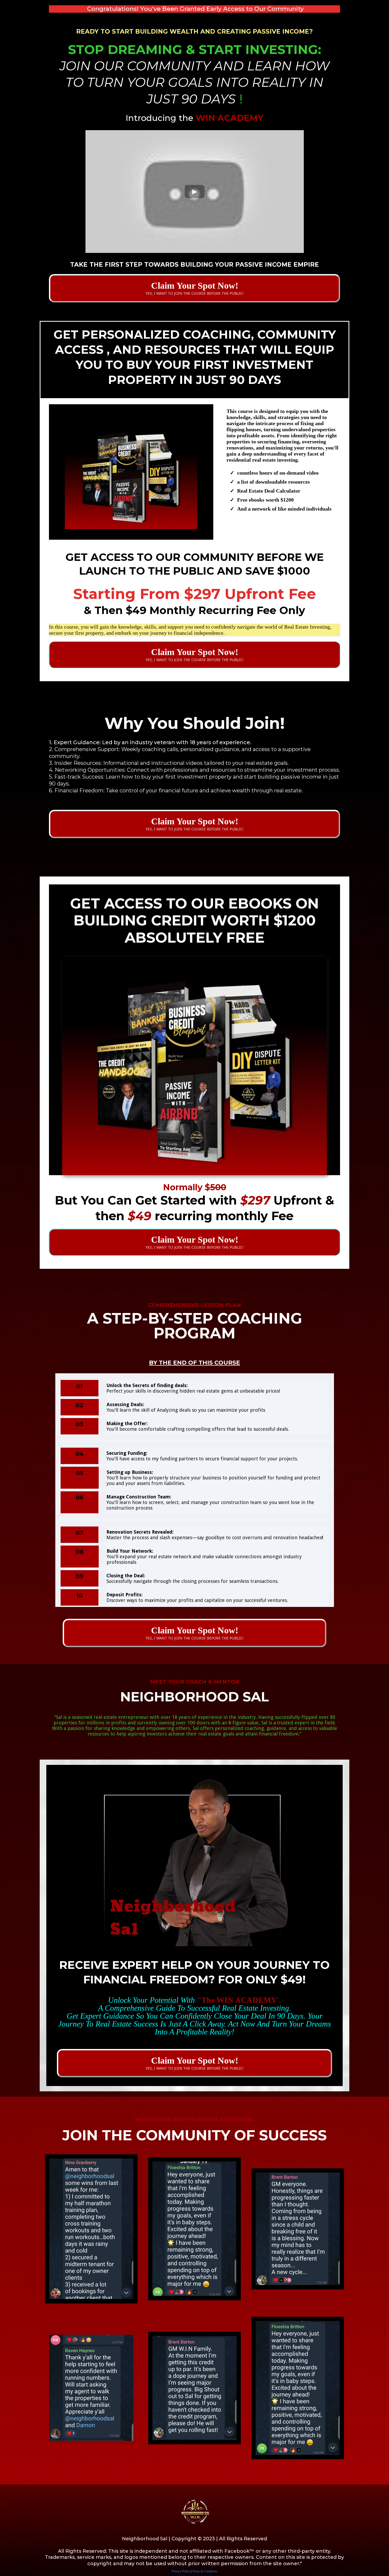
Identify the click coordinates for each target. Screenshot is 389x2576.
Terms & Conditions (205, 2571)
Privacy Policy (181, 2571)
